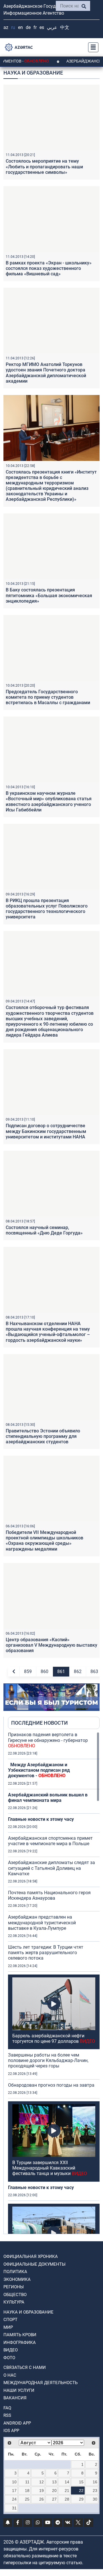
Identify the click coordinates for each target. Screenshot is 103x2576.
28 (67, 2499)
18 (27, 2491)
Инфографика (20, 2343)
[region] (54, 1983)
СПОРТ (10, 2320)
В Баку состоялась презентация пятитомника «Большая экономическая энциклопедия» (49, 595)
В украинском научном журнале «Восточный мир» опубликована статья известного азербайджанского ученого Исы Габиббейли (49, 802)
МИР (8, 2327)
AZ (6, 27)
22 (81, 2491)
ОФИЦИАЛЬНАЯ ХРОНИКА (31, 2256)
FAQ (7, 2408)
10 (14, 2482)
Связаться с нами (25, 2367)
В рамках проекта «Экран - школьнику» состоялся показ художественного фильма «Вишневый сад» (49, 268)
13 (54, 2482)
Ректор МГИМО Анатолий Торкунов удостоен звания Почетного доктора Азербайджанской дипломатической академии (46, 373)
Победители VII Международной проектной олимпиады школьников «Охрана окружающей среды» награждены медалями (44, 1541)
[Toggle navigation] (92, 47)
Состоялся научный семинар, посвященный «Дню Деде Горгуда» (44, 1230)
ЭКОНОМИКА (17, 2279)
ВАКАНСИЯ (15, 2398)
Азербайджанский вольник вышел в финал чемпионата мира (48, 1798)
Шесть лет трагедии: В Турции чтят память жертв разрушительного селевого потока (46, 1953)
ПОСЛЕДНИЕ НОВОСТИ (39, 1723)
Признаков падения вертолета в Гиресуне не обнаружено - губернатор (48, 1740)
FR (35, 27)
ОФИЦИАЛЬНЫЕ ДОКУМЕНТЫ (34, 2264)
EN (20, 27)
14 (67, 2482)
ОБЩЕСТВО (15, 2295)
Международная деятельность (40, 2383)
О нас (10, 2375)
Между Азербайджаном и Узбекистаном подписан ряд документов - (39, 1770)
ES (42, 27)
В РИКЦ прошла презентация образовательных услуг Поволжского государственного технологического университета (47, 909)
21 (67, 2491)
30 (95, 2499)
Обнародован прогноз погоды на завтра (51, 2085)
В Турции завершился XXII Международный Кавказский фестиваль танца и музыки (50, 2168)
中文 (65, 27)
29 (81, 2499)
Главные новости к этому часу (41, 1819)
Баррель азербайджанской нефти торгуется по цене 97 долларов (54, 2038)
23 (95, 2491)
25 (27, 2499)
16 (95, 2482)
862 (78, 1671)
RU (13, 27)
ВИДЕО (11, 2350)
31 (14, 2508)
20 (54, 2491)
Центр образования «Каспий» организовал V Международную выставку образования (51, 1645)
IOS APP (11, 2431)
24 (14, 2499)
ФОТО (9, 2358)
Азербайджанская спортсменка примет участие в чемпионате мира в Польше (50, 1841)
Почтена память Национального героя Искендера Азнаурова (49, 1895)
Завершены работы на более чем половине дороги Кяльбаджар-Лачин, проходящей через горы (48, 2060)
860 (44, 1671)
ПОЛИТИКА (15, 2272)
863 (94, 1671)
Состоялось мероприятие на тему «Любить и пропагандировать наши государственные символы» (44, 167)
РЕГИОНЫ (14, 2287)
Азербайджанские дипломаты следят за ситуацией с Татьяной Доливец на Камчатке (51, 1868)
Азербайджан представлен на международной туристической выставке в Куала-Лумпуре (42, 1922)
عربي (52, 27)
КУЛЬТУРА (14, 2302)
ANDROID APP (17, 2423)
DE (28, 27)
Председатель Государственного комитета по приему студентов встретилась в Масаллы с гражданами (48, 697)
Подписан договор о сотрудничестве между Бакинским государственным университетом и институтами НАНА (46, 1131)
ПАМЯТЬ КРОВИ (20, 2335)
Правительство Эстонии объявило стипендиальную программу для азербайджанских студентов (43, 1436)
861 (61, 1671)
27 (54, 2499)
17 (14, 2491)
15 (81, 2482)
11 (27, 2482)
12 (41, 2482)
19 (41, 2491)
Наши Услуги (19, 2390)
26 (41, 2499)
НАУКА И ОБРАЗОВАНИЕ (28, 2312)
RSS (7, 2415)
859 (28, 1671)
